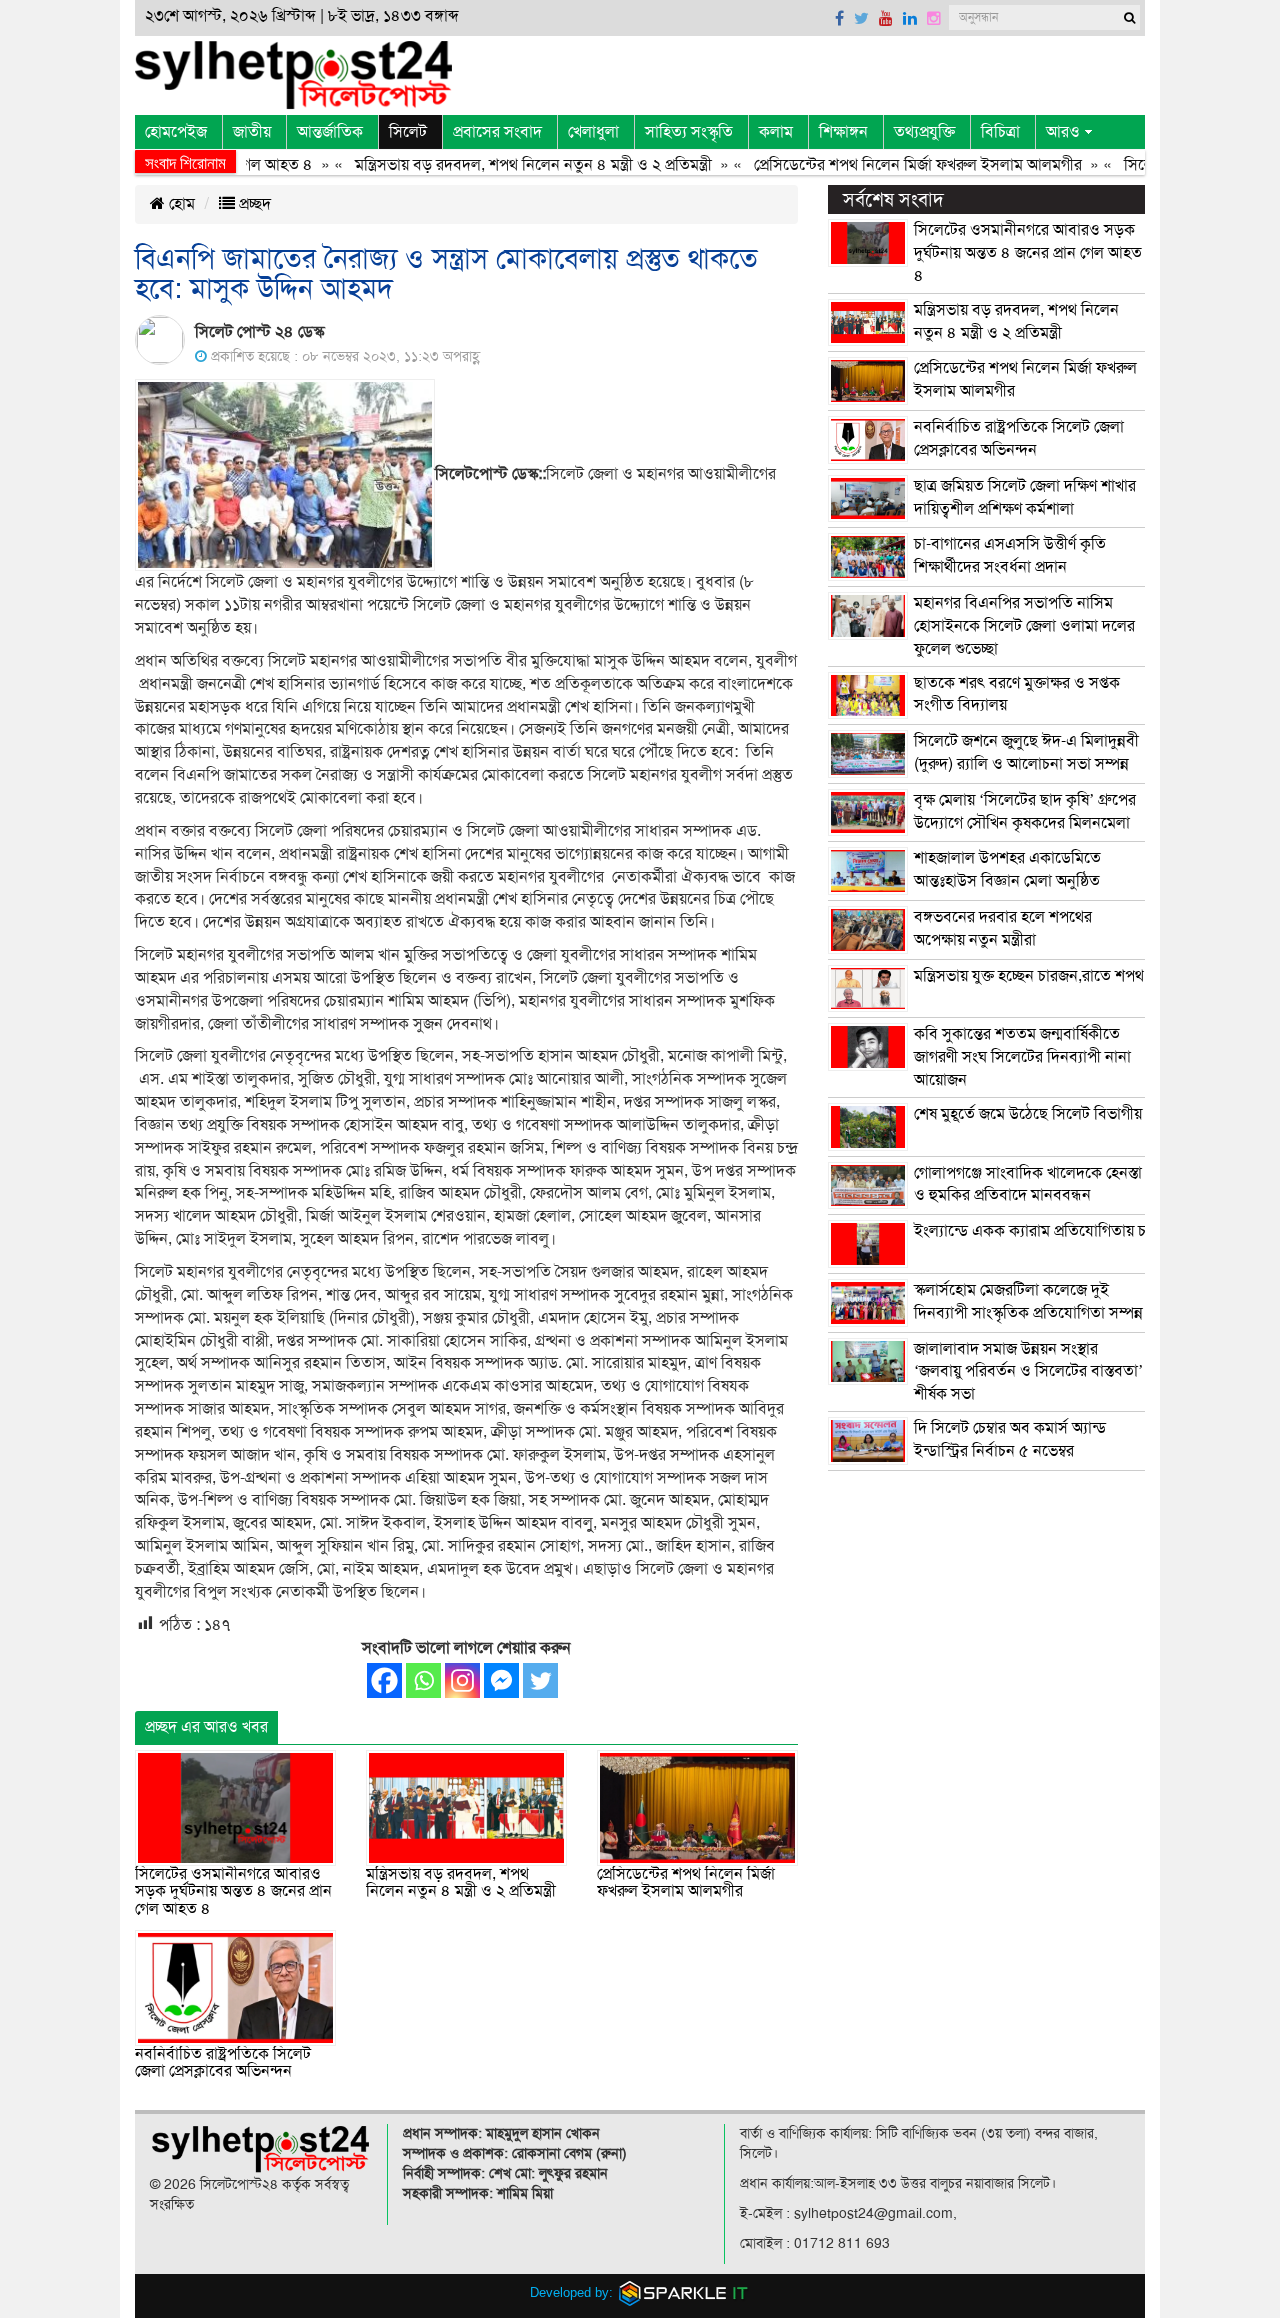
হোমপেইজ (176, 132)
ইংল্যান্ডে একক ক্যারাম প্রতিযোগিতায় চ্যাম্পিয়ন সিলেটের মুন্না (1093, 1231)
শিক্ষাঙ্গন (843, 132)
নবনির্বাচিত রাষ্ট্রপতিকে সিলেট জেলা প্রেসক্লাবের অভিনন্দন (223, 2063)
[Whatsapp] (423, 1680)
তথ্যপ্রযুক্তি (924, 132)
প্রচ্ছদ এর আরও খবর (206, 1727)
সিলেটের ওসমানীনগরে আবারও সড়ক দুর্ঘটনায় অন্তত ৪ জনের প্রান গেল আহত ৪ (233, 1891)
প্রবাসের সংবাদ (497, 132)
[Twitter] (540, 1680)
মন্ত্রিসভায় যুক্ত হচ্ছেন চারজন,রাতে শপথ (1029, 976)
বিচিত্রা (1000, 132)
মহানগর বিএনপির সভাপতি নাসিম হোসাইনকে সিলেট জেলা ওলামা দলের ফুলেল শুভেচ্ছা (1024, 626)
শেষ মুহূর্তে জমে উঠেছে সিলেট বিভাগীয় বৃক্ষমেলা (1055, 1114)
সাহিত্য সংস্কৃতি (689, 132)
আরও (1063, 132)
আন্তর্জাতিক (330, 132)
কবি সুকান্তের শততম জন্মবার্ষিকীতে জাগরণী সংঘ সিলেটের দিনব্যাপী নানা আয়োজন (1022, 1057)
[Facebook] (384, 1680)
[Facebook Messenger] (501, 1680)
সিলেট (408, 132)
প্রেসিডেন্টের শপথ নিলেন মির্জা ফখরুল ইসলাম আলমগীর (882, 165)
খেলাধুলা (593, 132)
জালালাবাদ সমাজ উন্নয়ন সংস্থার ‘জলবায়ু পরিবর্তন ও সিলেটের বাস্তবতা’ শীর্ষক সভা (1028, 1372)
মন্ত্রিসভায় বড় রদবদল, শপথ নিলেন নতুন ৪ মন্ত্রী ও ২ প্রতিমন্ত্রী (497, 165)
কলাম (776, 132)
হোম (180, 204)
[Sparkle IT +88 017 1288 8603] (684, 2292)
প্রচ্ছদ (253, 204)
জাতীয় (252, 132)
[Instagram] (462, 1680)
